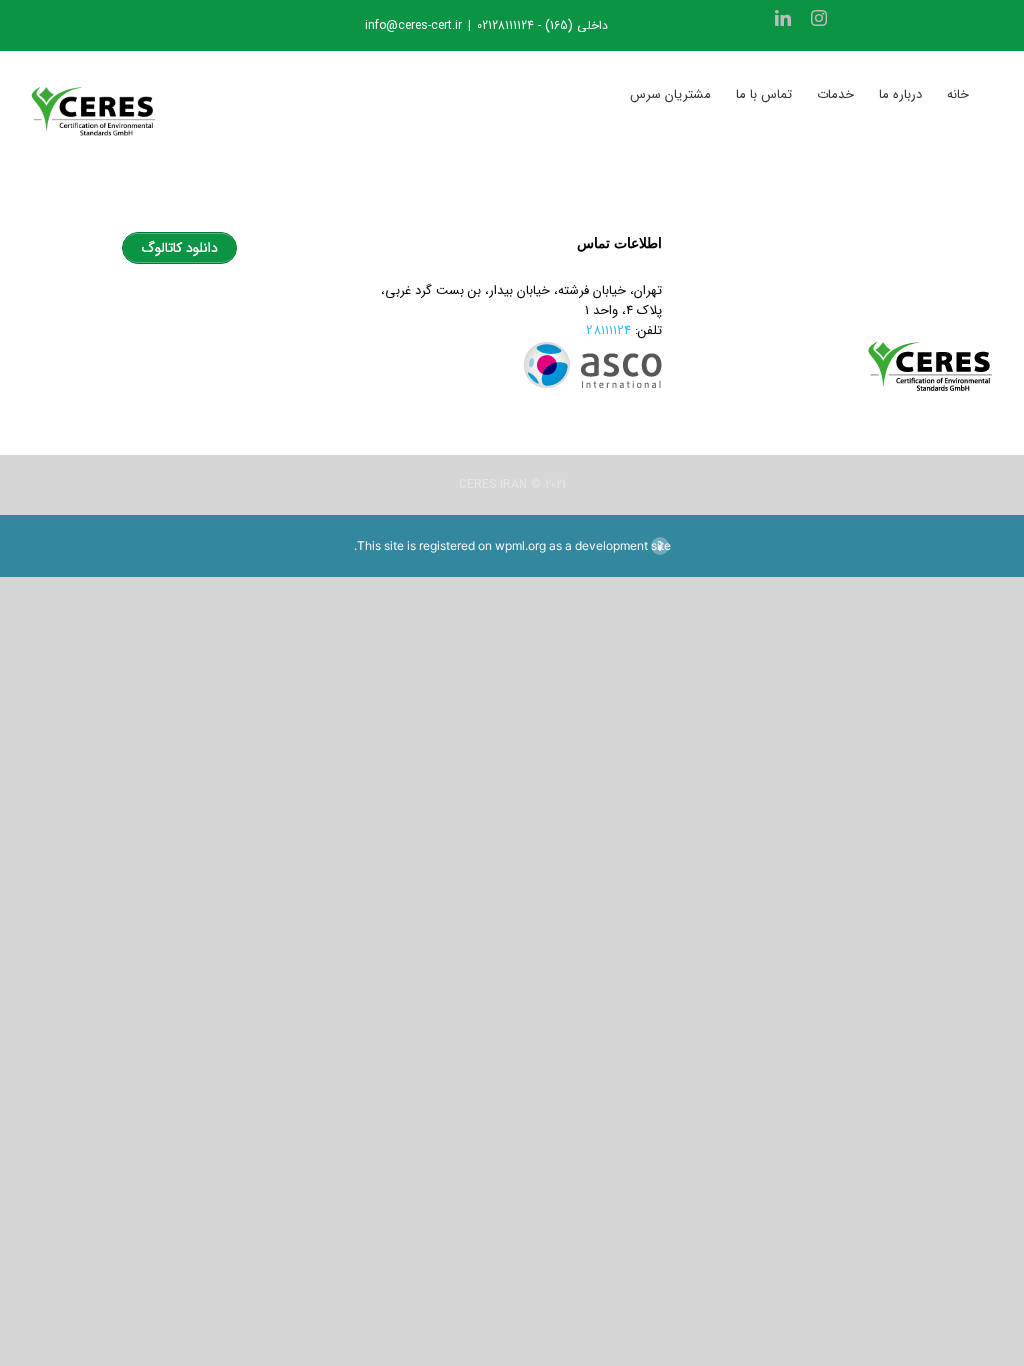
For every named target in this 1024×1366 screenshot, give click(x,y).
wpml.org (520, 545)
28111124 (608, 330)
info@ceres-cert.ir (413, 25)
